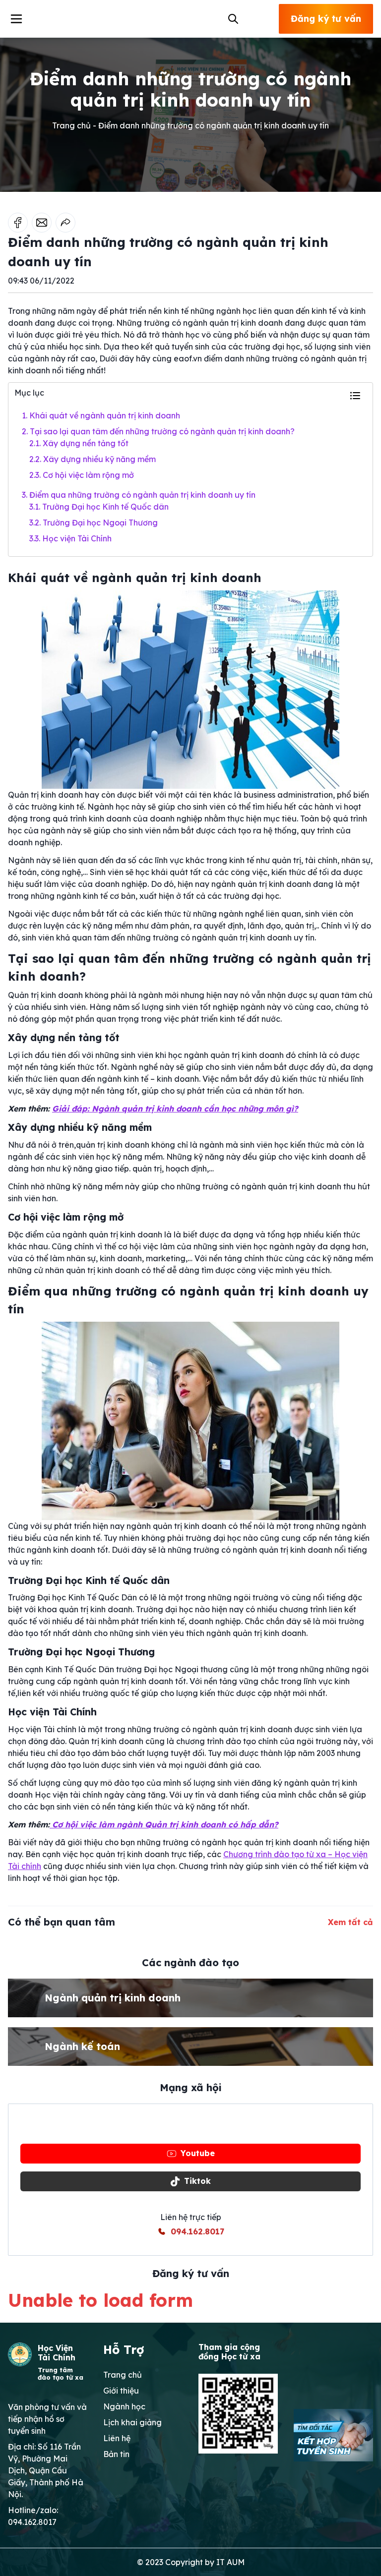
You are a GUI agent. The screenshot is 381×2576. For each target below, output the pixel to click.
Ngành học (124, 2406)
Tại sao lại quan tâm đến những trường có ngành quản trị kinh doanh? (158, 431)
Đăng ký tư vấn (326, 19)
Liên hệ (117, 2438)
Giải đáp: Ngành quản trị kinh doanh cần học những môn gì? (175, 1109)
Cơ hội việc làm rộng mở (82, 475)
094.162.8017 (197, 2231)
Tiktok (197, 2181)
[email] (42, 223)
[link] (65, 223)
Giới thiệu (121, 2391)
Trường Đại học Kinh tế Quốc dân (99, 507)
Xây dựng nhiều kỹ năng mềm (94, 459)
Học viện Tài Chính (70, 538)
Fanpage (198, 2125)
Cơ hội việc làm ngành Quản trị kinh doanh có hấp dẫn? (164, 1824)
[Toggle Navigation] (16, 19)
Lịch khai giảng (132, 2422)
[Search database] (232, 19)
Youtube (198, 2153)
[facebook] (18, 223)
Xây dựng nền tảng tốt (79, 443)
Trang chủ (123, 2375)
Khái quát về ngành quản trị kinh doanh (101, 415)
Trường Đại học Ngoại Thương (94, 523)
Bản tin (116, 2454)
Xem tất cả (350, 1922)
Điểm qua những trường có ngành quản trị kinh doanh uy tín (139, 495)
